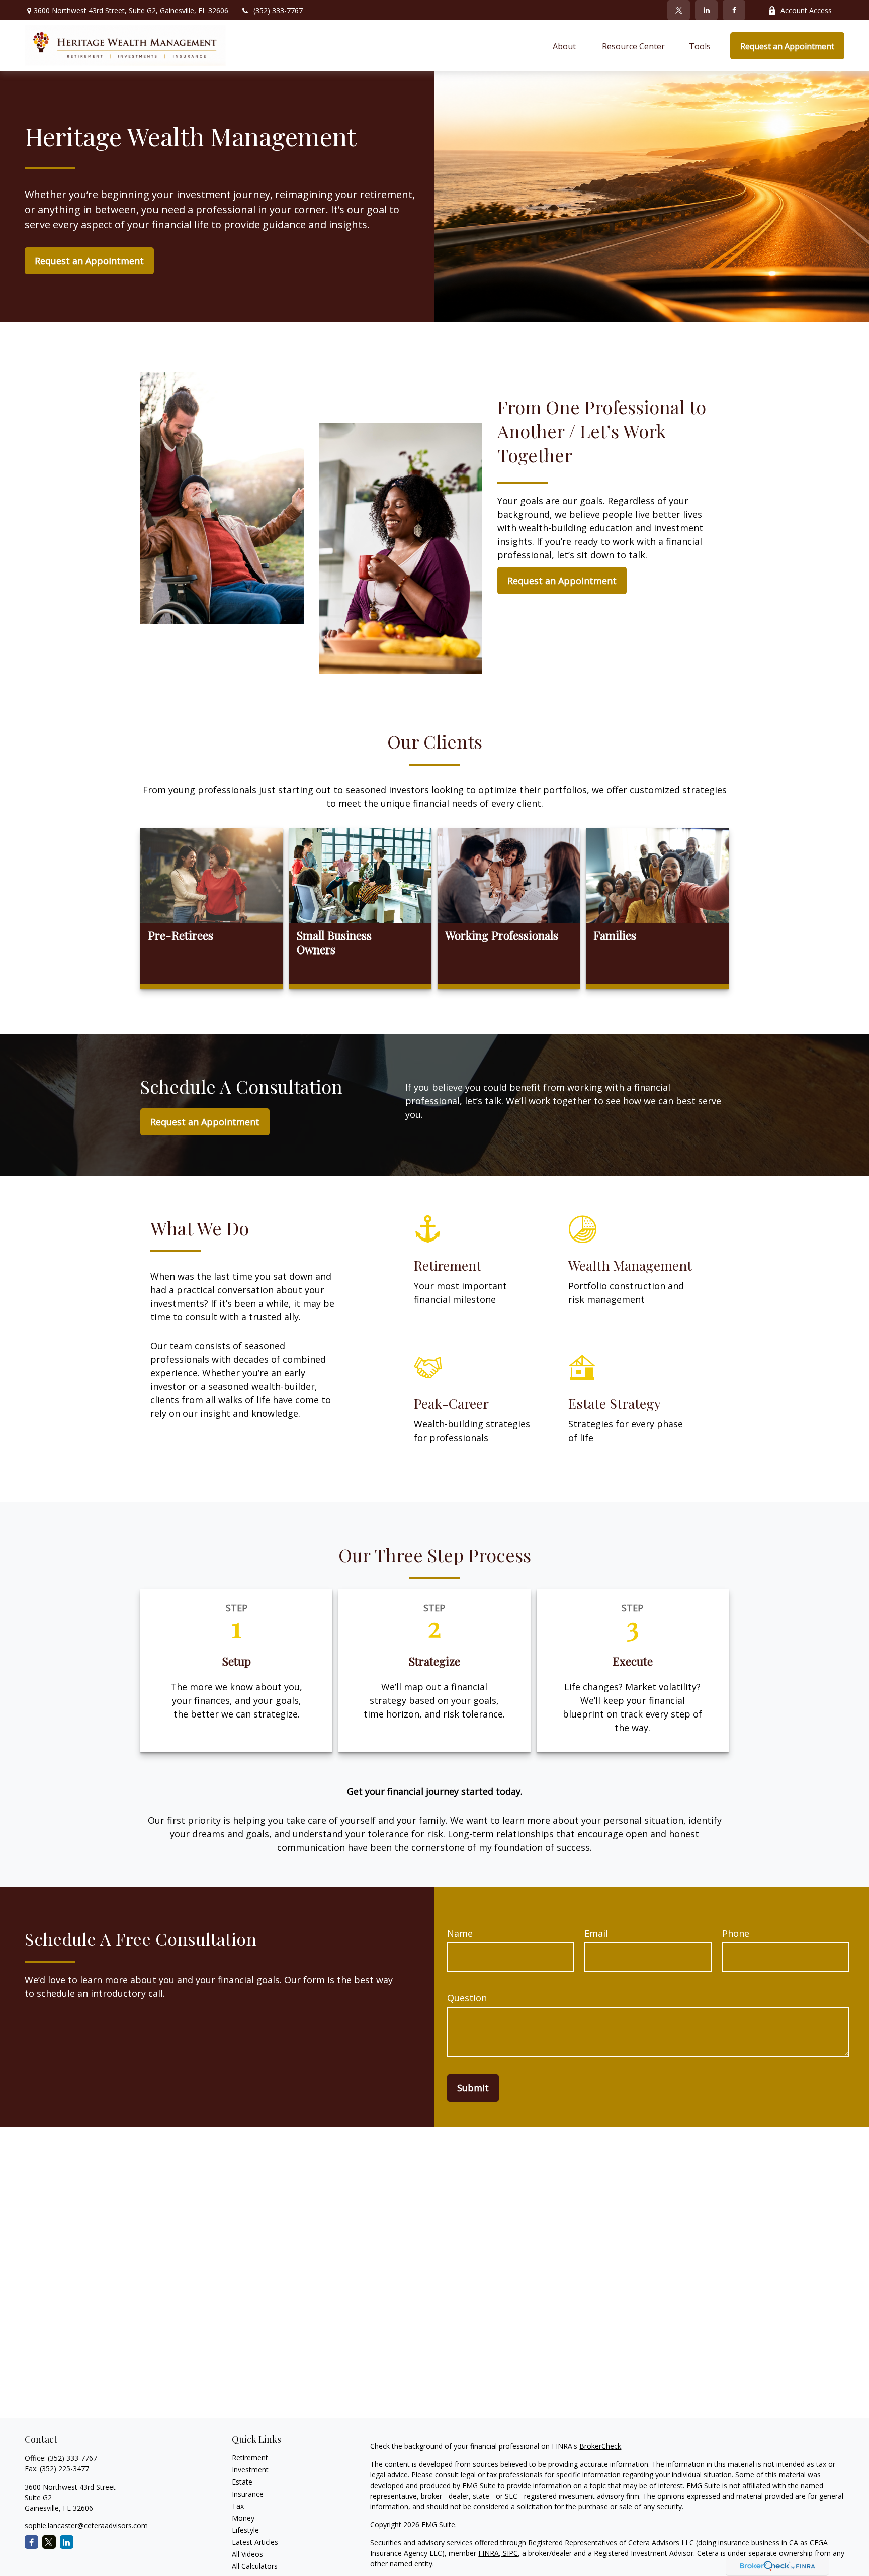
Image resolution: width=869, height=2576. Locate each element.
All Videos (247, 2554)
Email (596, 1933)
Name (460, 1933)
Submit (473, 2088)
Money (243, 2518)
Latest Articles (255, 2542)
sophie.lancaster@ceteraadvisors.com (86, 2525)
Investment (250, 2470)
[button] (565, 46)
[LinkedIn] (706, 10)
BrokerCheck (600, 2446)
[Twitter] (679, 10)
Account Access (806, 10)
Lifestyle (245, 2530)
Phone (736, 1933)
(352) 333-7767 (278, 10)
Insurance (248, 2494)
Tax (238, 2506)
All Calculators (255, 2566)
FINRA (489, 2553)
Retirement (250, 2458)
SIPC (509, 2553)
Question (467, 1998)
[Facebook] (734, 10)
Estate (242, 2482)
